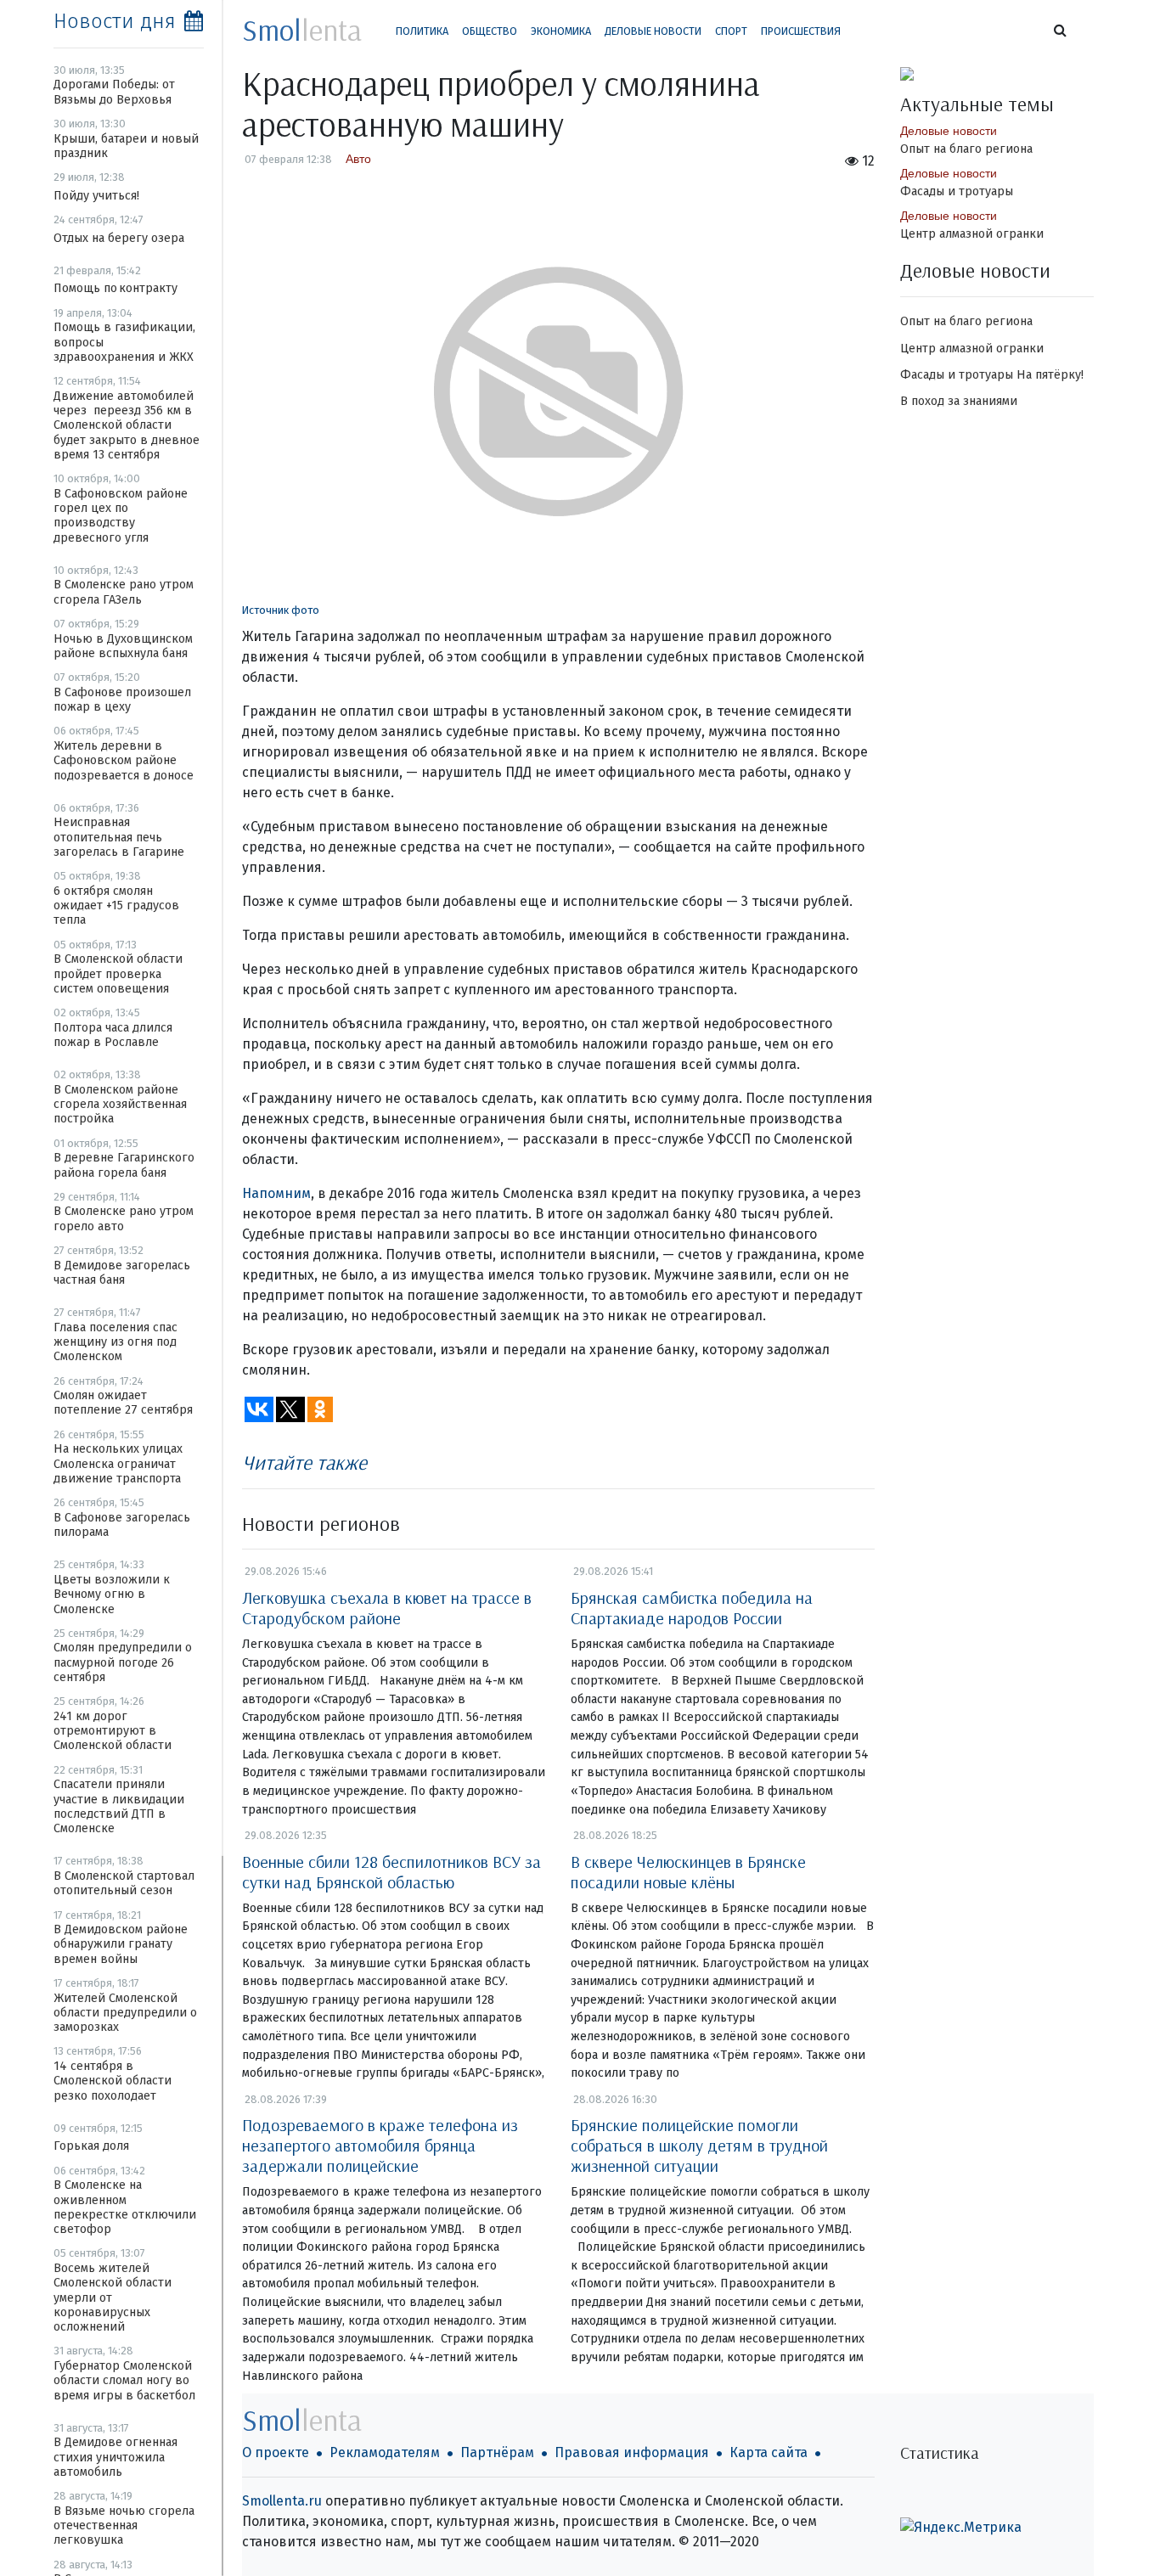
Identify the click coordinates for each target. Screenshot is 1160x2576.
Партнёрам (497, 2452)
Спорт (731, 31)
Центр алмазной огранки (972, 234)
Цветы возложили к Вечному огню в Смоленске (112, 1595)
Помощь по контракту (115, 288)
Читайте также (304, 1462)
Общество (490, 31)
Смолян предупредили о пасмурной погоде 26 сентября (123, 1662)
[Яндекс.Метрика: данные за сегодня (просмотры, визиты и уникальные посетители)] (961, 2528)
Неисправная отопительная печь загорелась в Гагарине (119, 837)
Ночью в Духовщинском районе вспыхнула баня (123, 646)
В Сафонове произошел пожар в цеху (122, 700)
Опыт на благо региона (966, 149)
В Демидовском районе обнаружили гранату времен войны (121, 1944)
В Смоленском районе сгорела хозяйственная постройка (120, 1105)
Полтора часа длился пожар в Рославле (113, 1035)
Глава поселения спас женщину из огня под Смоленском (115, 1342)
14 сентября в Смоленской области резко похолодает (113, 2081)
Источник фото (281, 610)
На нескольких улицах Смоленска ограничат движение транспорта (118, 1464)
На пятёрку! (1050, 375)
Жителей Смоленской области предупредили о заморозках (125, 2013)
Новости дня (115, 21)
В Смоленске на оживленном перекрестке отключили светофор (125, 2207)
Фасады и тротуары (957, 191)
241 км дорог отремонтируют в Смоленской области (113, 1731)
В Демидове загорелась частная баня (122, 1273)
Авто (358, 159)
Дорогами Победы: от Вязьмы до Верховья (114, 92)
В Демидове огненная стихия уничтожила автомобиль (115, 2457)
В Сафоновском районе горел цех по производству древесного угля (121, 516)
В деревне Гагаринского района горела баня (124, 1165)
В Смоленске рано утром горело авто (124, 1218)
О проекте (276, 2452)
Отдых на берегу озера (119, 238)
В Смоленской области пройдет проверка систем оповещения (118, 974)
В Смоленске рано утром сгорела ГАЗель (124, 592)
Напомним (276, 1193)
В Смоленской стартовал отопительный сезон (124, 1883)
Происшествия (801, 31)
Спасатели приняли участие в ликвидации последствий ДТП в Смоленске (119, 1806)
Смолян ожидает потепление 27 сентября (123, 1403)
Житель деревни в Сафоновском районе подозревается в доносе (124, 761)
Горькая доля (91, 2146)
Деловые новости (653, 31)
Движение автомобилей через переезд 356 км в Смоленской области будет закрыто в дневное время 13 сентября (127, 425)
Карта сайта (769, 2452)
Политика (422, 31)
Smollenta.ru (282, 2501)
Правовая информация (632, 2452)
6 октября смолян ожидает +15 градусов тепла (116, 906)
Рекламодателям (385, 2452)
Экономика (561, 31)
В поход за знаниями (959, 401)
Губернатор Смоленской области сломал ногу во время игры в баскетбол (124, 2381)
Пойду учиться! (96, 196)
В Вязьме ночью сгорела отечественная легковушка (124, 2526)
